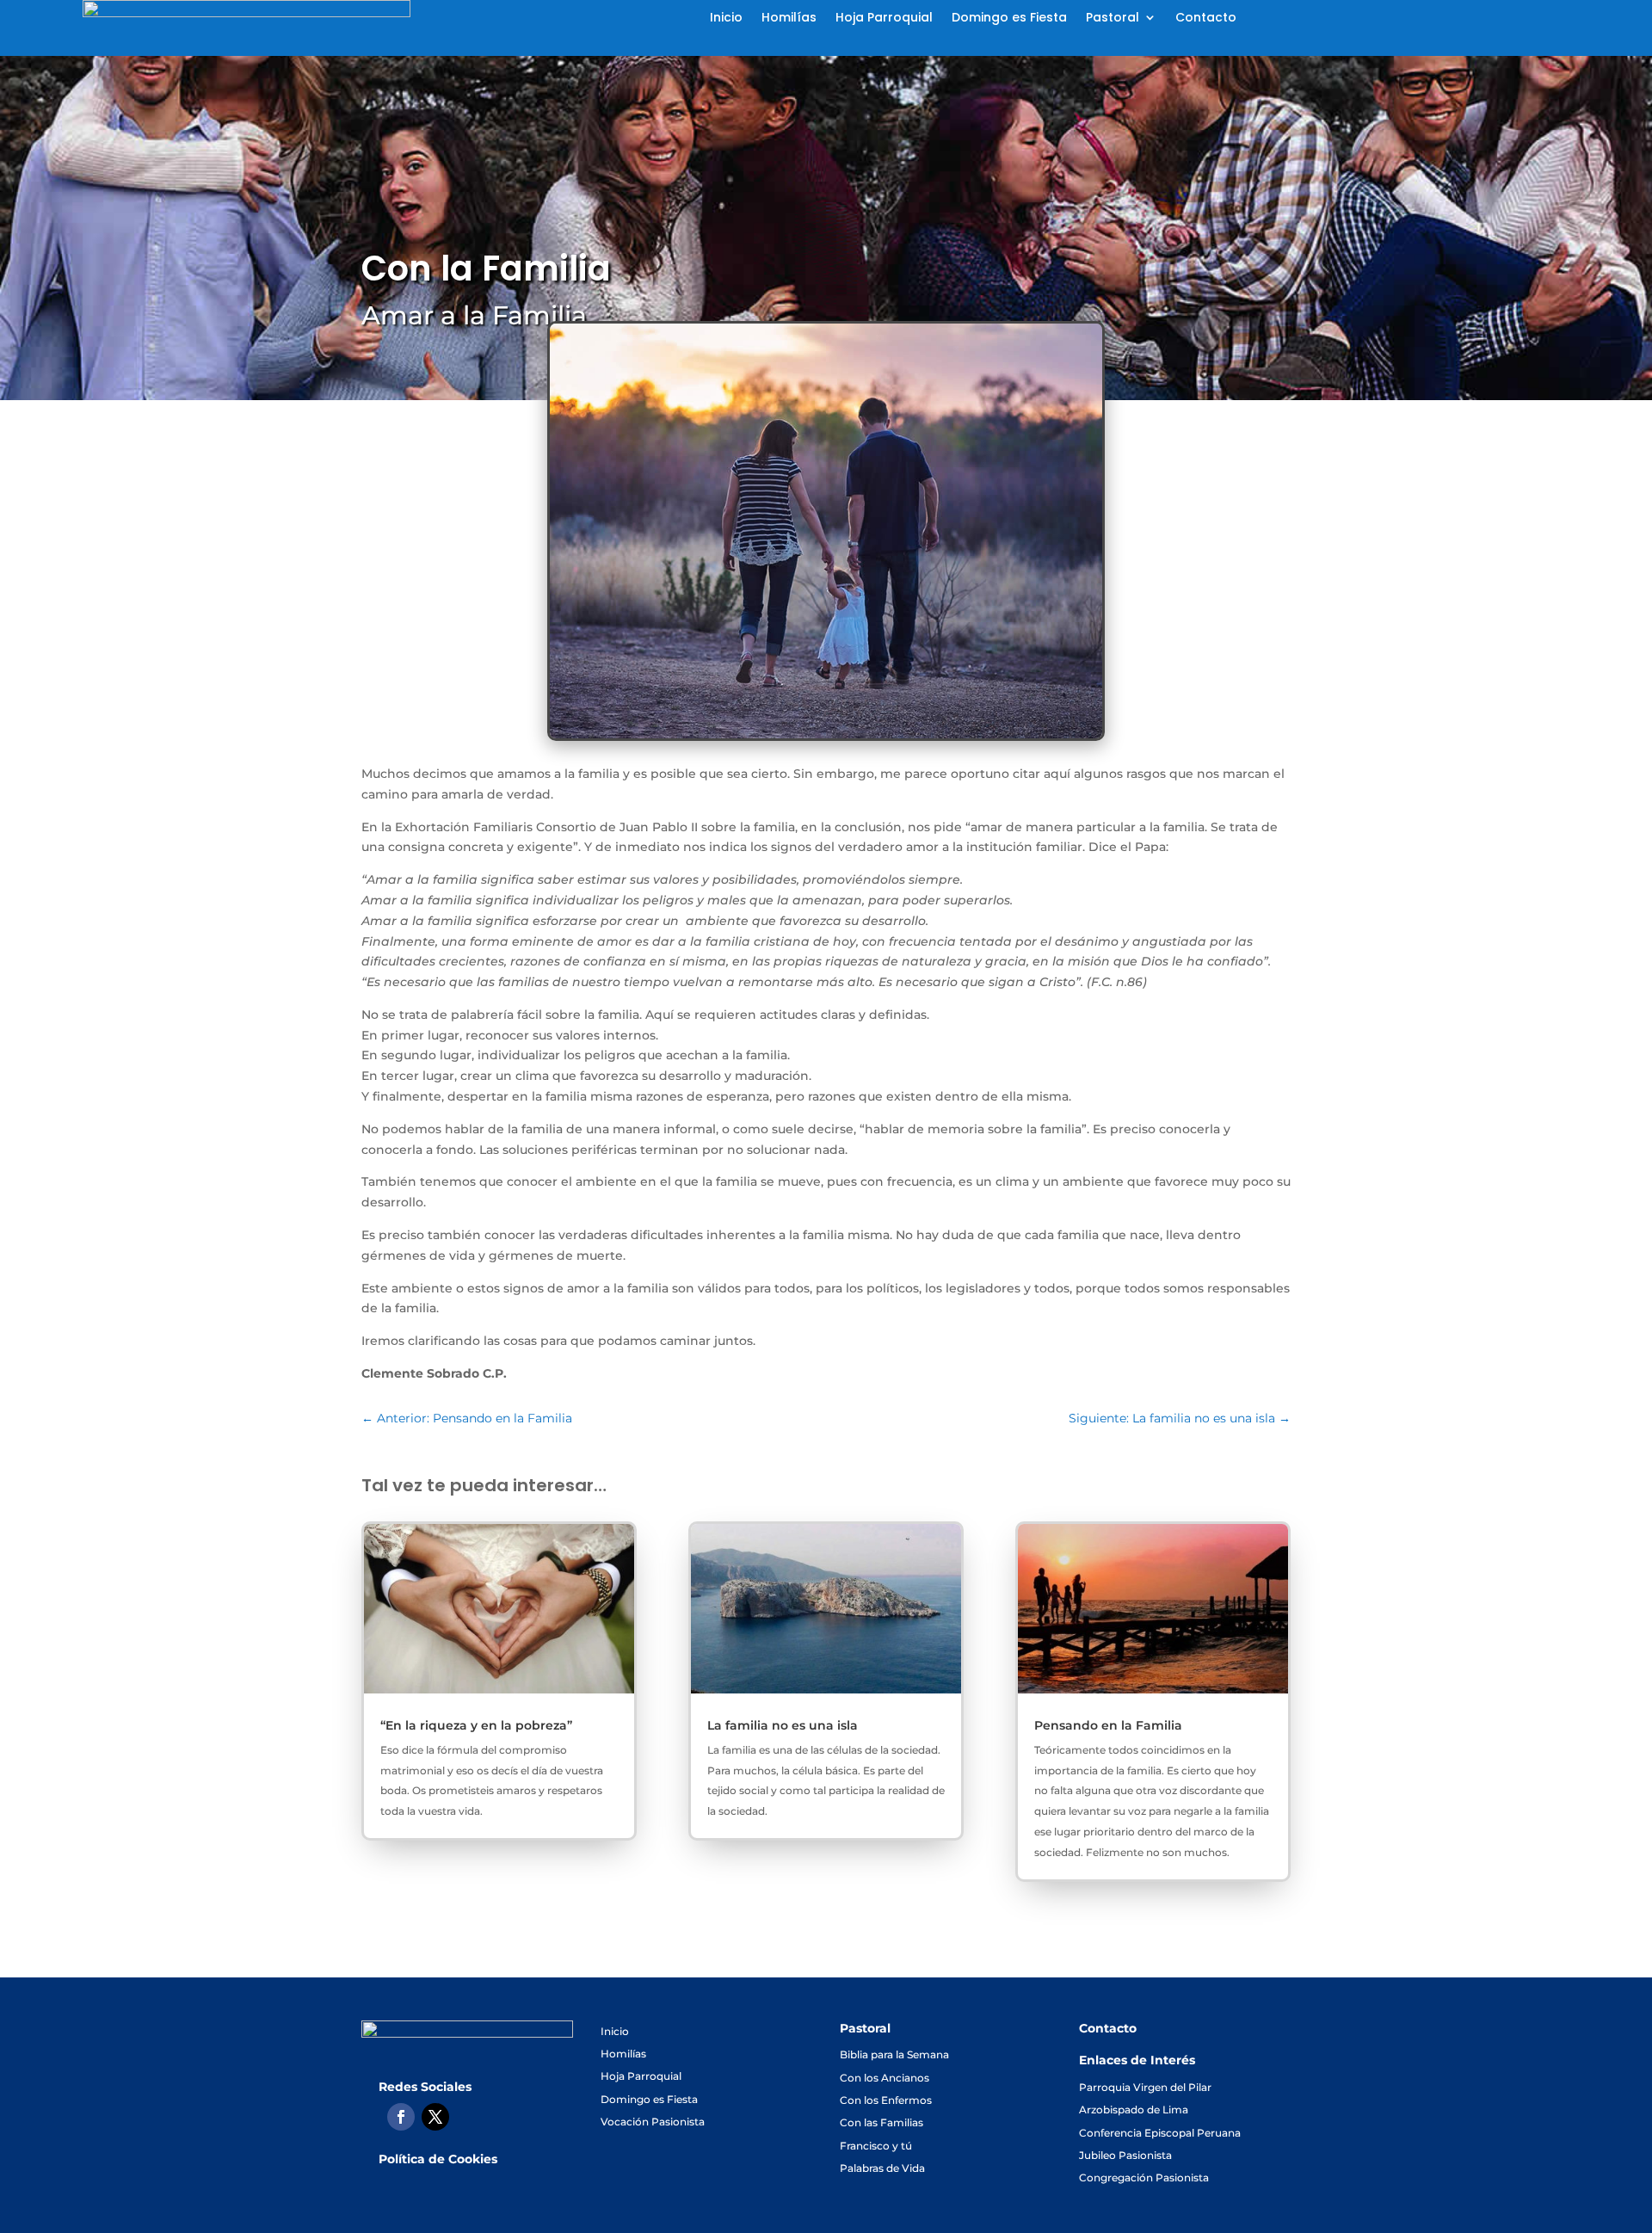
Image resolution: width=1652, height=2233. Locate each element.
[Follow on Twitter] (435, 2117)
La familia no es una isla (783, 1725)
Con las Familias (881, 2122)
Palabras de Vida (882, 2168)
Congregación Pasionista (1144, 2177)
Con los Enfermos (886, 2100)
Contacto (1206, 19)
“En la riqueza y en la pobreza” (476, 1725)
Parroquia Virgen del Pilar (1145, 2087)
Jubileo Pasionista (1125, 2155)
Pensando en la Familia (1108, 1725)
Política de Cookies (438, 2159)
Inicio (726, 19)
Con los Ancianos (885, 2078)
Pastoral (1113, 19)
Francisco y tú (876, 2146)
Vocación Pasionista (653, 2122)
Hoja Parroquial (884, 19)
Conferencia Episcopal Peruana (1160, 2133)
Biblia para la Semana (894, 2054)
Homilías (789, 19)
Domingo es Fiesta (1009, 19)
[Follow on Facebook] (401, 2117)
